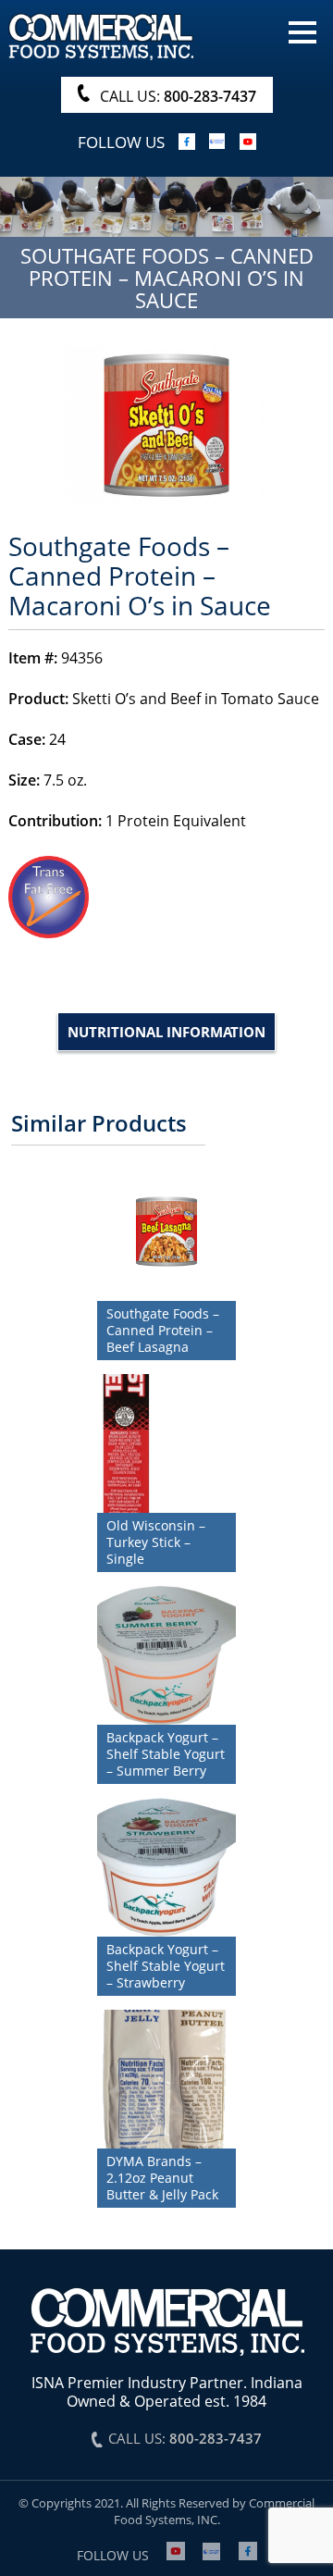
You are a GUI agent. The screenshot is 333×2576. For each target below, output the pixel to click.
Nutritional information (166, 1032)
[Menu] (302, 31)
